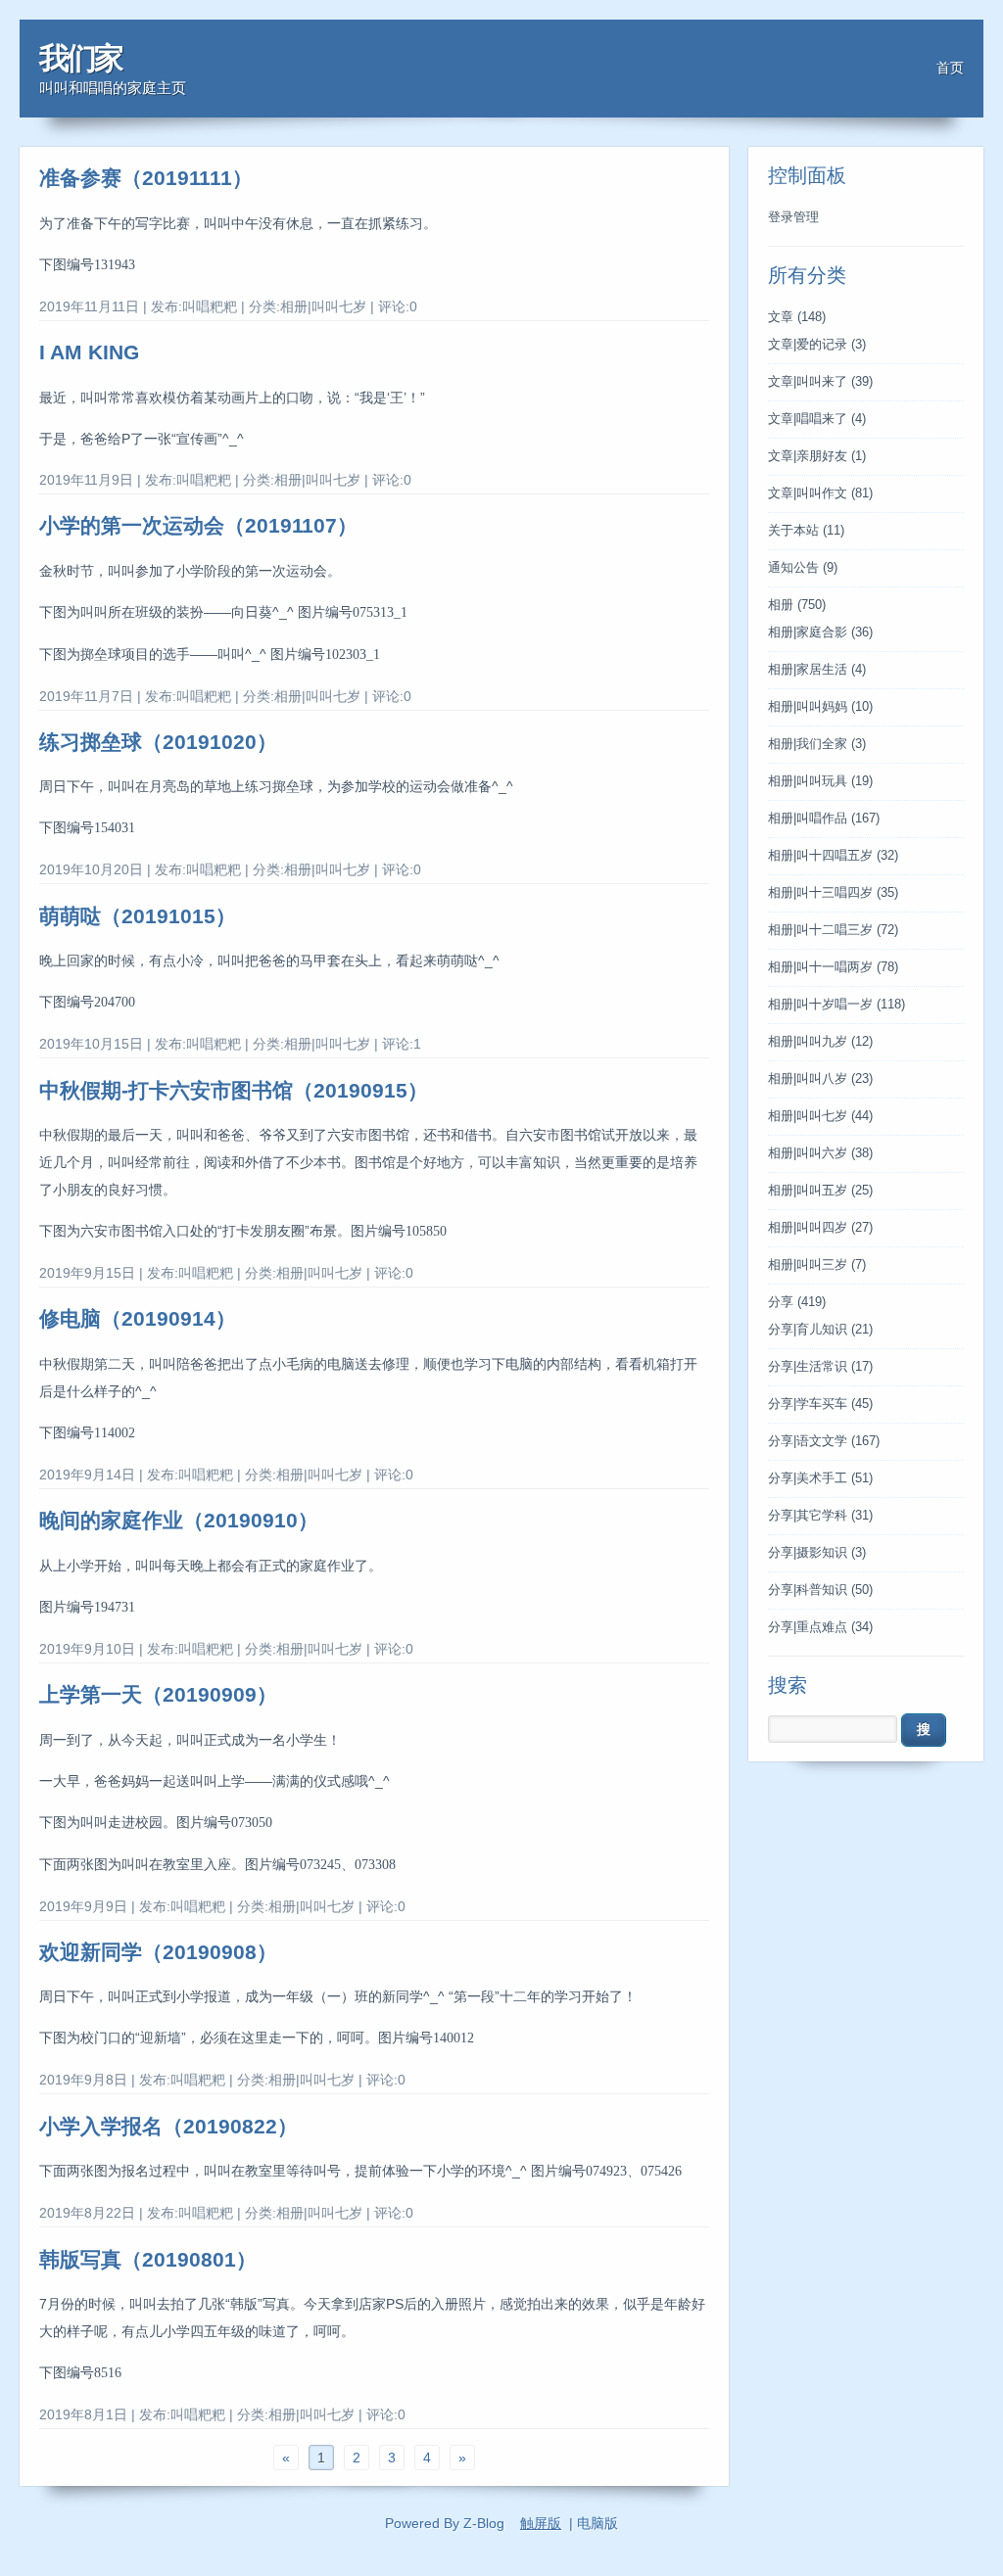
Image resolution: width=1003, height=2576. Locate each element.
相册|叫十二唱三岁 (833, 930)
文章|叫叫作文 (820, 493)
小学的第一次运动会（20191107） (198, 525)
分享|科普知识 (820, 1590)
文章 (797, 317)
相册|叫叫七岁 (820, 1116)
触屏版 (541, 2523)
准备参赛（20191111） (146, 178)
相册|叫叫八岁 (820, 1079)
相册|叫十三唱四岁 (833, 893)
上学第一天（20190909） (158, 1694)
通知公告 (803, 568)
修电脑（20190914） (138, 1318)
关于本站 (806, 531)
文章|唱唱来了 (817, 419)
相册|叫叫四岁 (820, 1228)
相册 (797, 605)
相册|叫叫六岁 (820, 1153)
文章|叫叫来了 (820, 382)
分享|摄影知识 (817, 1553)
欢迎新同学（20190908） (158, 1952)
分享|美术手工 (820, 1478)
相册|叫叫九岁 (820, 1042)
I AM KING (89, 352)
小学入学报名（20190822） (168, 2126)
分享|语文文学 (824, 1441)
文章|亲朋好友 (817, 456)
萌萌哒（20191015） (138, 916)
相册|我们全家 (817, 744)
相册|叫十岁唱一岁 (836, 1005)
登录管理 (793, 217)
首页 (950, 68)
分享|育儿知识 (820, 1330)
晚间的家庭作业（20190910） (179, 1520)
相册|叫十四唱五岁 (833, 856)
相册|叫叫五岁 (820, 1191)
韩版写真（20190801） (148, 2259)
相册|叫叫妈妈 (820, 707)
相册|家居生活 (817, 670)
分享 (797, 1302)
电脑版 (597, 2523)
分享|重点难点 (820, 1627)
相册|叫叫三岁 (817, 1265)
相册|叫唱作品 (824, 819)
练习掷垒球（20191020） (158, 742)
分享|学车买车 (820, 1404)
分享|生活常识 (820, 1367)
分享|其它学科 (820, 1516)
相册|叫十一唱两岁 (833, 967)
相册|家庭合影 (820, 632)
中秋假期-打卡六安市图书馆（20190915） (234, 1090)
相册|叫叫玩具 (820, 781)
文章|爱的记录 (817, 345)
